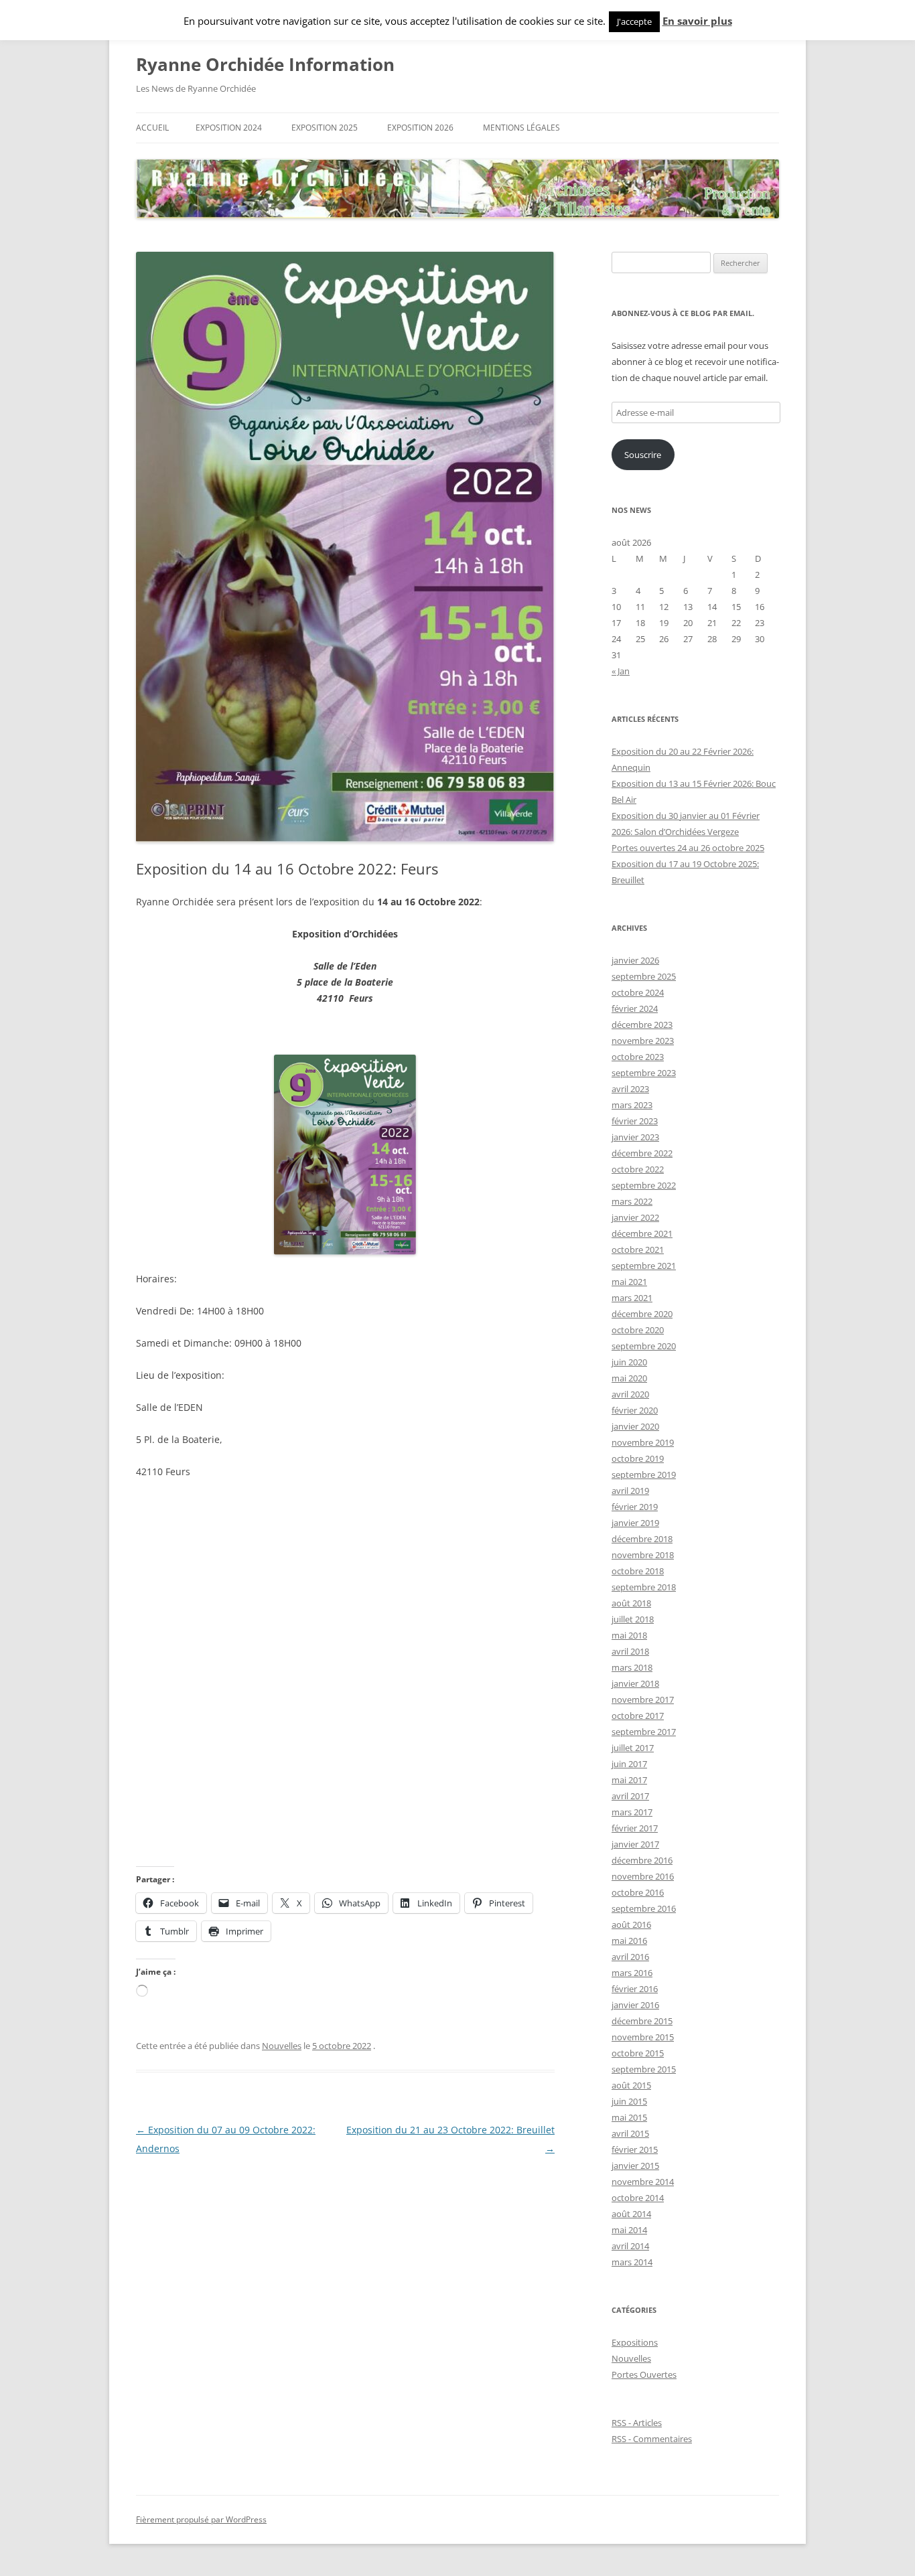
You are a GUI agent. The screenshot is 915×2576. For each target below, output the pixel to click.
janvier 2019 (635, 1523)
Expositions (635, 2342)
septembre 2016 (644, 1908)
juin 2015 (629, 2101)
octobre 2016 (638, 1892)
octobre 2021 (638, 1249)
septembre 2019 (644, 1474)
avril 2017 (630, 1796)
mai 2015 (629, 2117)
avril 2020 (630, 1394)
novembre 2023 (643, 1041)
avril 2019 (630, 1491)
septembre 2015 (644, 2069)
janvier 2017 (635, 1844)
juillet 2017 (633, 1748)
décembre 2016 (642, 1860)
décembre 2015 (642, 2021)
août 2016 (631, 1924)
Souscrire (643, 455)
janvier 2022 (635, 1217)
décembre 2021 (642, 1233)
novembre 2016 (643, 1876)
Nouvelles (282, 2046)
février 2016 (635, 1989)
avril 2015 (630, 2133)
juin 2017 (629, 1764)
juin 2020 (629, 1362)
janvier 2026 (635, 960)
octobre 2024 (638, 992)
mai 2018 (629, 1635)
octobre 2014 (638, 2198)
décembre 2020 (642, 1314)
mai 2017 (629, 1780)
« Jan (621, 671)
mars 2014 (632, 2262)
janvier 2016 (635, 2005)
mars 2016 (632, 1973)
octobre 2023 (638, 1057)
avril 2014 (630, 2246)
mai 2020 (629, 1378)
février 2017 (635, 1828)
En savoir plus (697, 21)
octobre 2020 (638, 1330)
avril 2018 (630, 1651)
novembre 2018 (643, 1555)
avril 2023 (630, 1089)
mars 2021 (632, 1298)
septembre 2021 (644, 1266)
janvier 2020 (635, 1426)
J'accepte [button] (634, 21)
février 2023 (635, 1121)
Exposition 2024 (229, 128)
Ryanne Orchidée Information (265, 64)
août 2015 (631, 2085)
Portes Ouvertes (644, 2374)
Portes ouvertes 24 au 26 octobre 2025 (688, 848)
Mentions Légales (521, 128)
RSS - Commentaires (652, 2439)
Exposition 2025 (325, 128)
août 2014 (631, 2214)
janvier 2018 (635, 1683)
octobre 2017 (638, 1716)
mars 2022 (632, 1201)
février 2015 (635, 2149)
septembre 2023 (644, 1073)
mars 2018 (632, 1667)
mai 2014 (629, 2230)
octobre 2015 (638, 2053)
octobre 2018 (638, 1571)
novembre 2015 (643, 2037)
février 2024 (635, 1008)
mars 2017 (632, 1812)
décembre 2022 (642, 1153)
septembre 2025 (644, 976)
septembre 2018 (644, 1587)
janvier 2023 (635, 1137)
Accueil (152, 128)
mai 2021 (629, 1282)
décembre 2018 (642, 1539)
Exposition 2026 (420, 128)
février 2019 (635, 1507)
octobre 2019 (638, 1458)
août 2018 (631, 1603)
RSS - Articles (637, 2423)
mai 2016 (629, 1941)
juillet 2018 (633, 1619)
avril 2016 (630, 1957)
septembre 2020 (644, 1346)
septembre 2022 (644, 1185)
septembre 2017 (644, 1732)
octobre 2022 (638, 1169)
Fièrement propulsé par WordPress (201, 2519)
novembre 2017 (643, 1699)
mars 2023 (632, 1105)
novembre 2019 (643, 1442)
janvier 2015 (635, 2166)
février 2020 (635, 1410)
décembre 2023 (642, 1025)
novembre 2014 (643, 2182)
